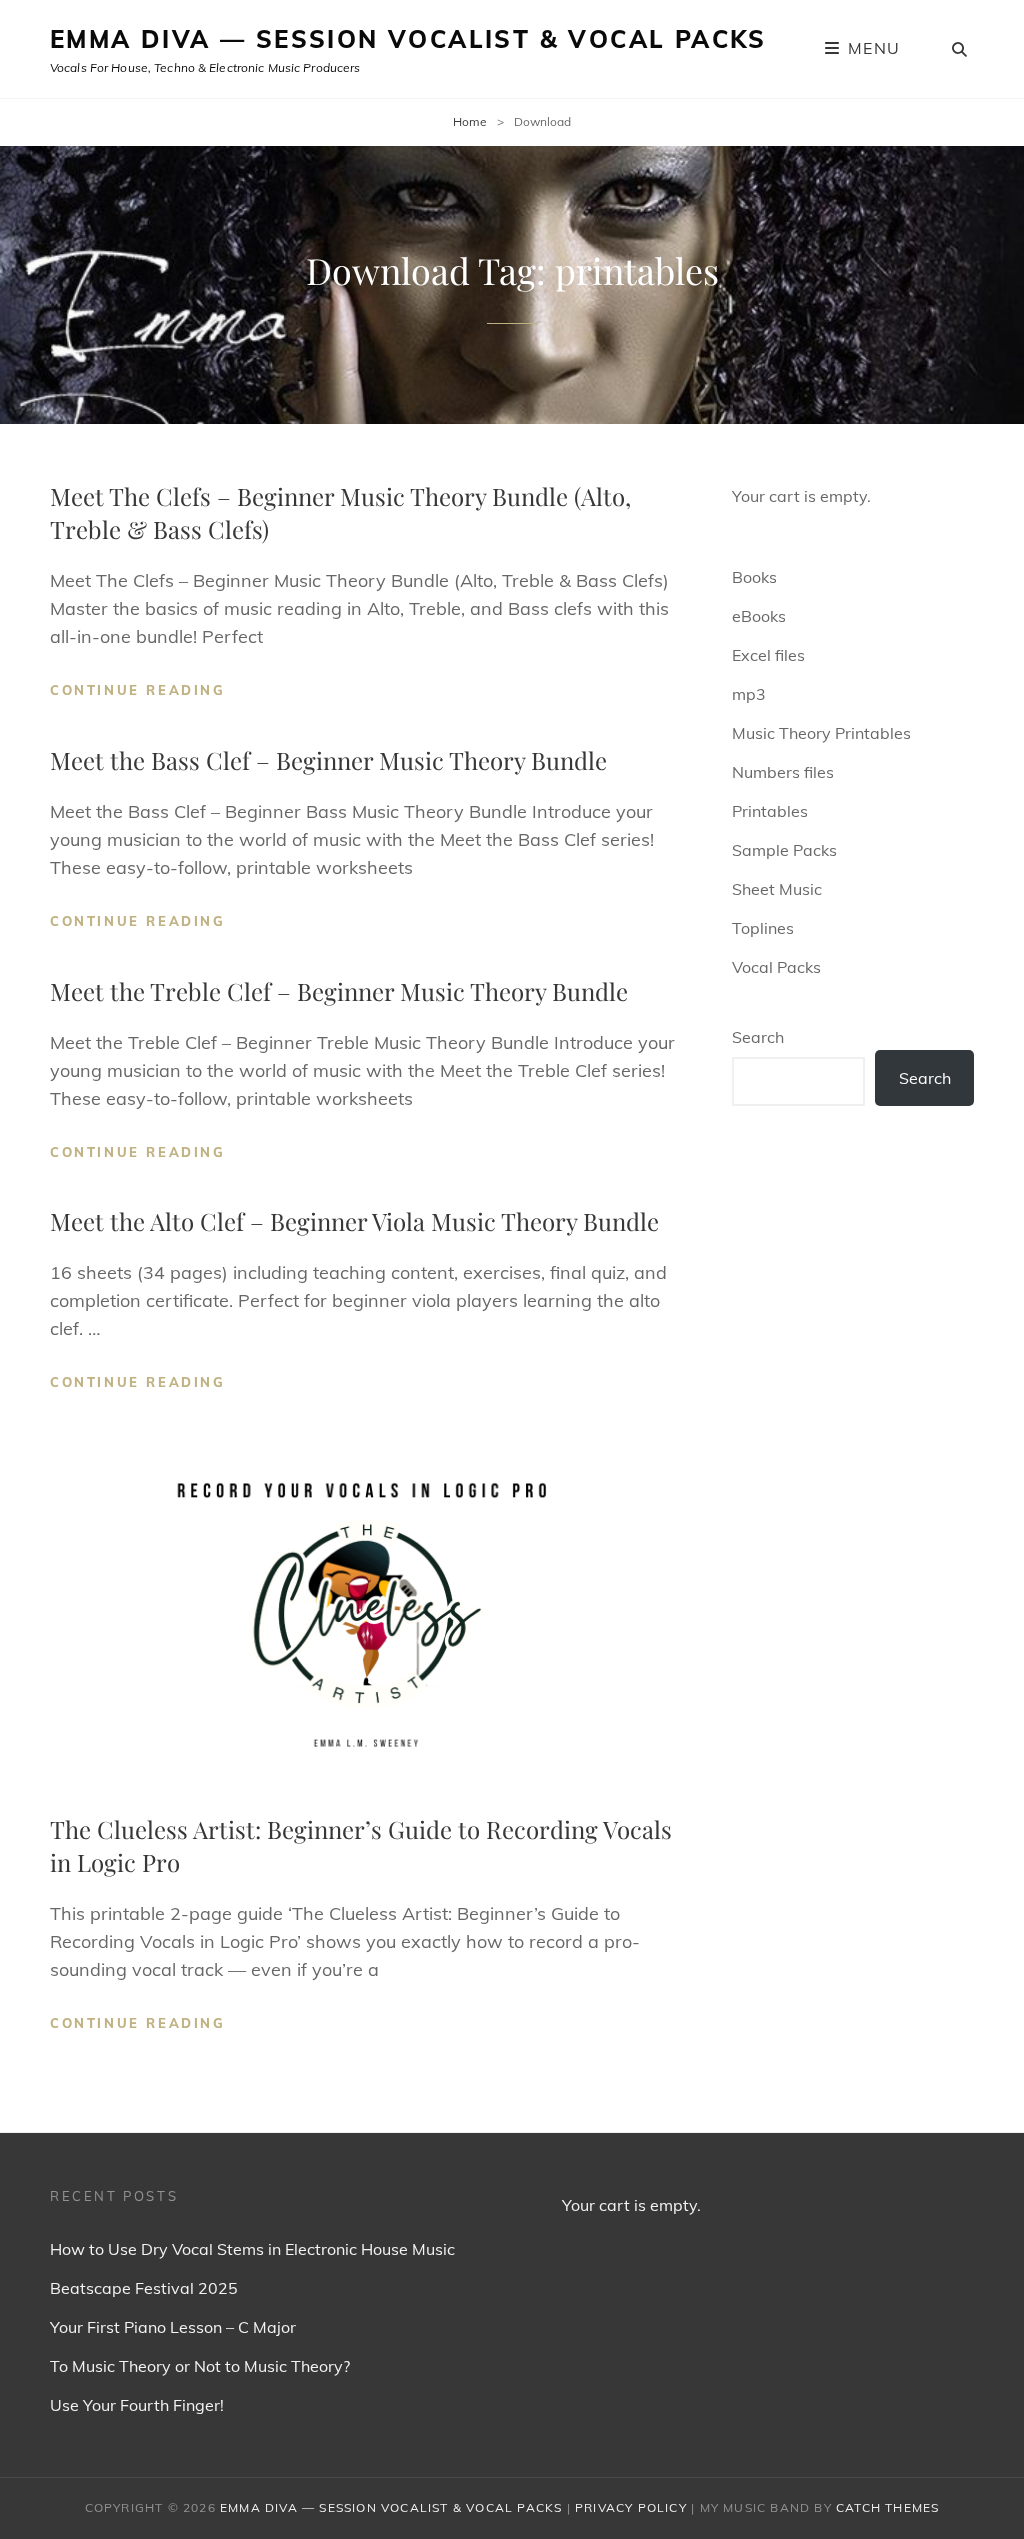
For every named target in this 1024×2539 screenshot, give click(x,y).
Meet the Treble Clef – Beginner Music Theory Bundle (339, 991)
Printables (770, 811)
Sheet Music (777, 889)
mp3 (749, 694)
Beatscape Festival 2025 (144, 2288)
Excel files (768, 655)
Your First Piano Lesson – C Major (173, 2327)
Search (758, 1037)
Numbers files (783, 772)
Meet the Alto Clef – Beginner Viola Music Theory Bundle (354, 1221)
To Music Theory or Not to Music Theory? (200, 2366)
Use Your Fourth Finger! (137, 2405)
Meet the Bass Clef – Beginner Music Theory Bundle (328, 760)
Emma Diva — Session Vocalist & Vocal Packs (408, 39)
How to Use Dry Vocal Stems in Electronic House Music (252, 2249)
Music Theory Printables (821, 733)
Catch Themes (887, 2507)
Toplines (763, 928)
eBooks (759, 616)
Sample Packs (784, 850)
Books (754, 577)
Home (470, 121)
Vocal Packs (776, 967)
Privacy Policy (631, 2507)
